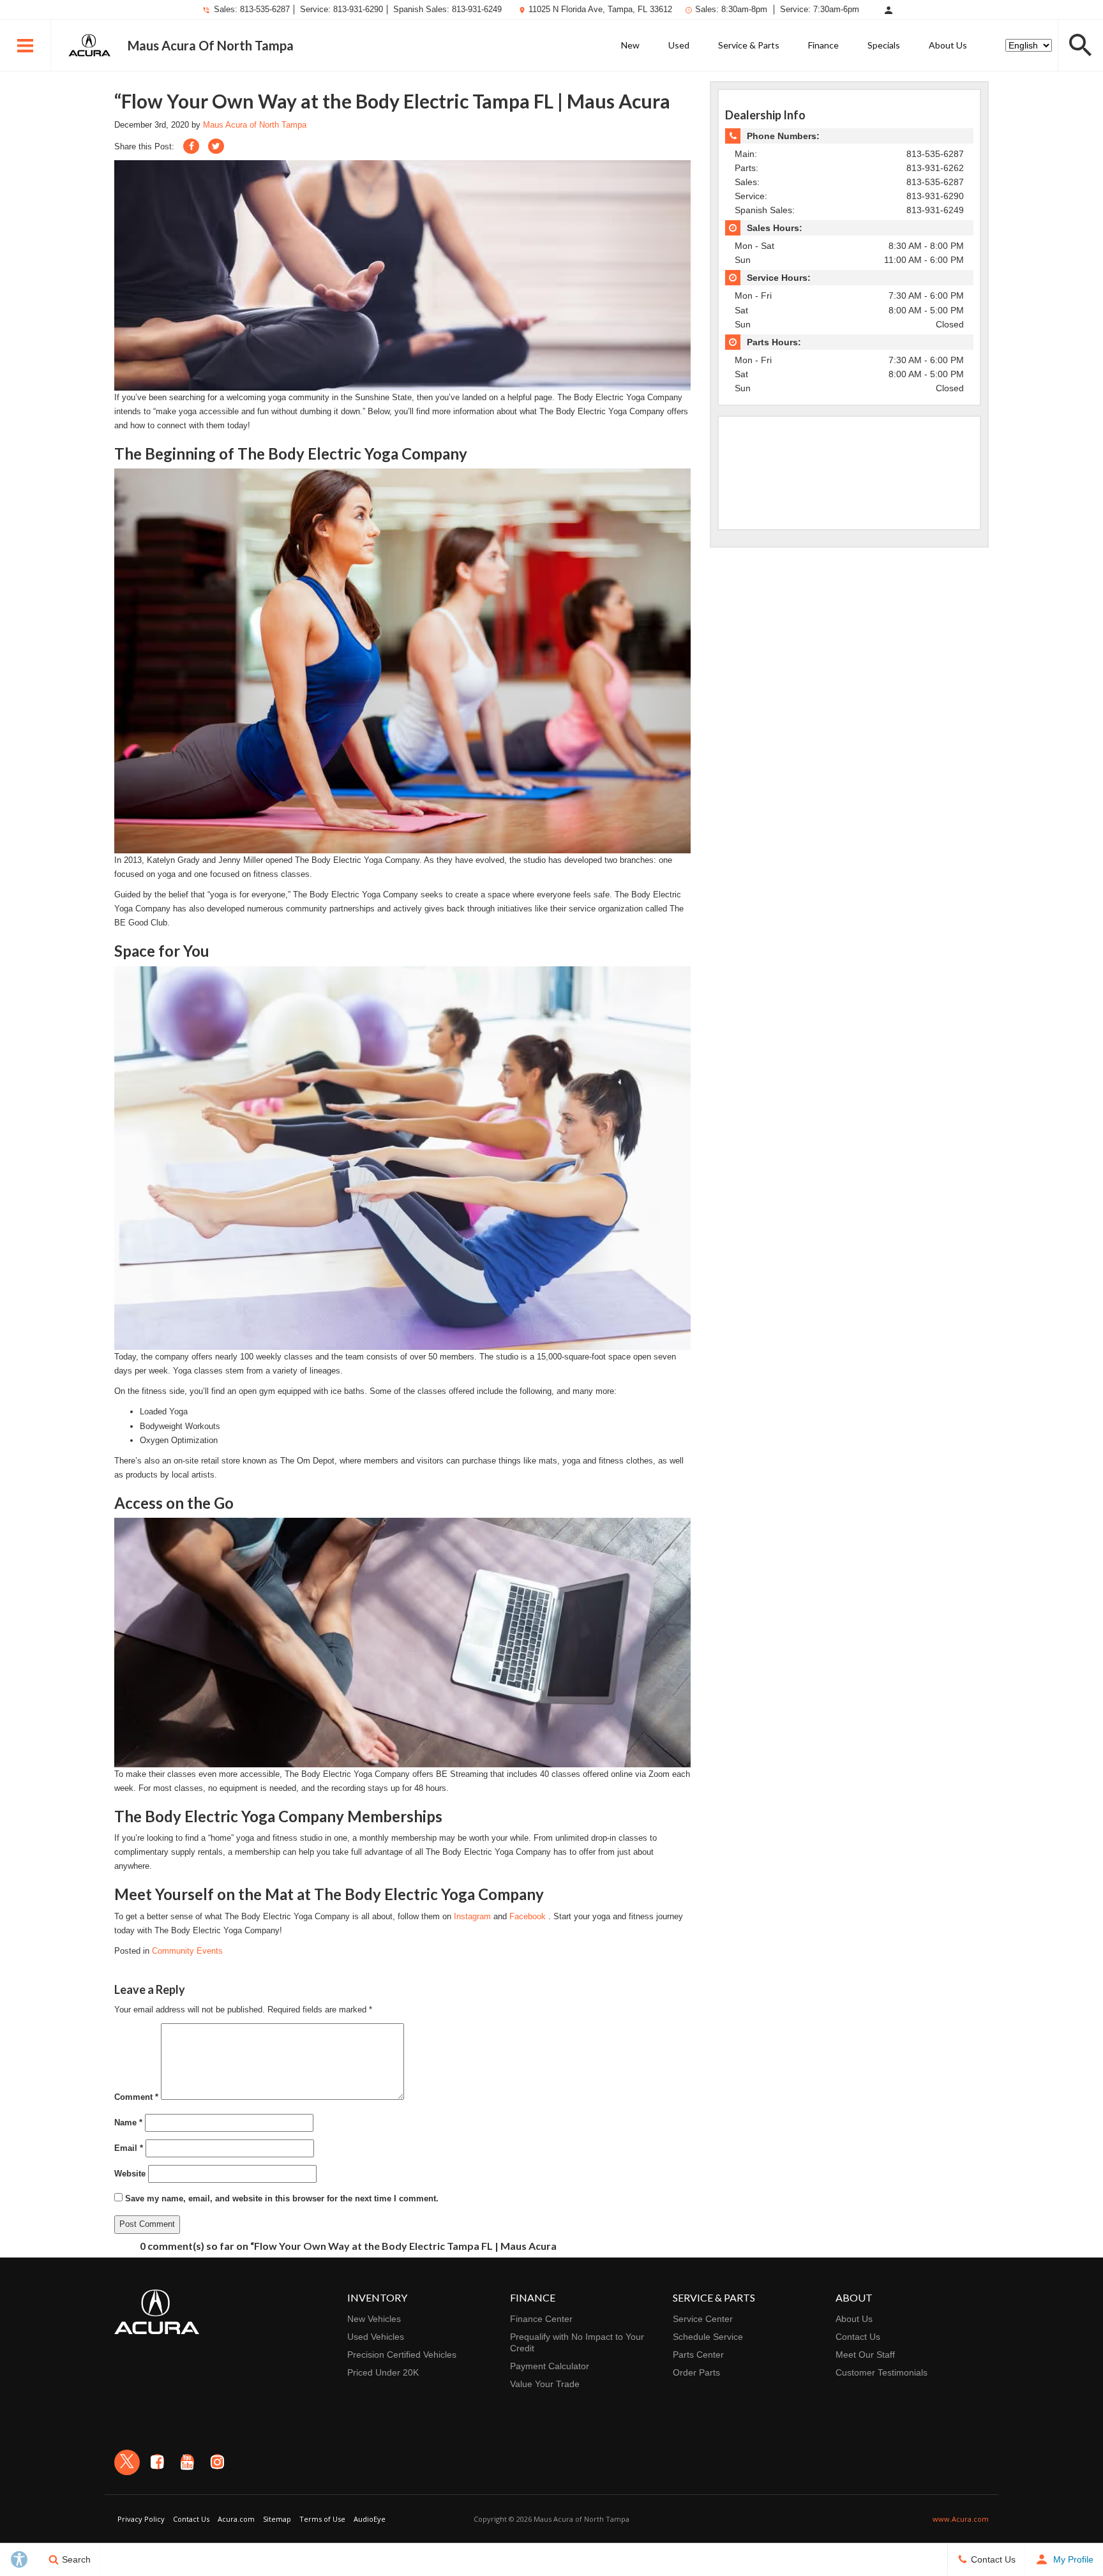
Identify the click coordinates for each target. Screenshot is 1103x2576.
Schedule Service (708, 2337)
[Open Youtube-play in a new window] (187, 2462)
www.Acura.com (961, 2519)
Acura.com (236, 2519)
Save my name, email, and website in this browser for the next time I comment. (282, 2198)
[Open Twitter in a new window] (127, 2462)
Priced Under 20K (383, 2372)
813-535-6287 (265, 9)
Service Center (703, 2319)
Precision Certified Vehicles (402, 2355)
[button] (26, 45)
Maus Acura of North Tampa (255, 125)
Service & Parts (749, 45)
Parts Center (698, 2355)
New (630, 45)
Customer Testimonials (882, 2372)
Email (129, 2148)
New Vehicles (374, 2319)
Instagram (474, 1916)
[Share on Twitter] (216, 146)
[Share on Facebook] (191, 146)
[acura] (89, 45)
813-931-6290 (358, 9)
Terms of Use (322, 2519)
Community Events (187, 1951)
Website (130, 2174)
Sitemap (277, 2519)
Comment (136, 2097)
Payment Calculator (550, 2366)
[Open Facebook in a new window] (157, 2462)
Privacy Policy (141, 2519)
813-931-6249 (477, 9)
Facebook (529, 1916)
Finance (823, 45)
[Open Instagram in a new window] (217, 2462)
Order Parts (696, 2372)
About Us (948, 45)
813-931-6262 (935, 168)
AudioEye (370, 2519)
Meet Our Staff (865, 2355)
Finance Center (541, 2319)
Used (679, 45)
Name (128, 2123)
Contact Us (858, 2337)
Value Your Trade (545, 2384)
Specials (884, 45)
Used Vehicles (376, 2337)
